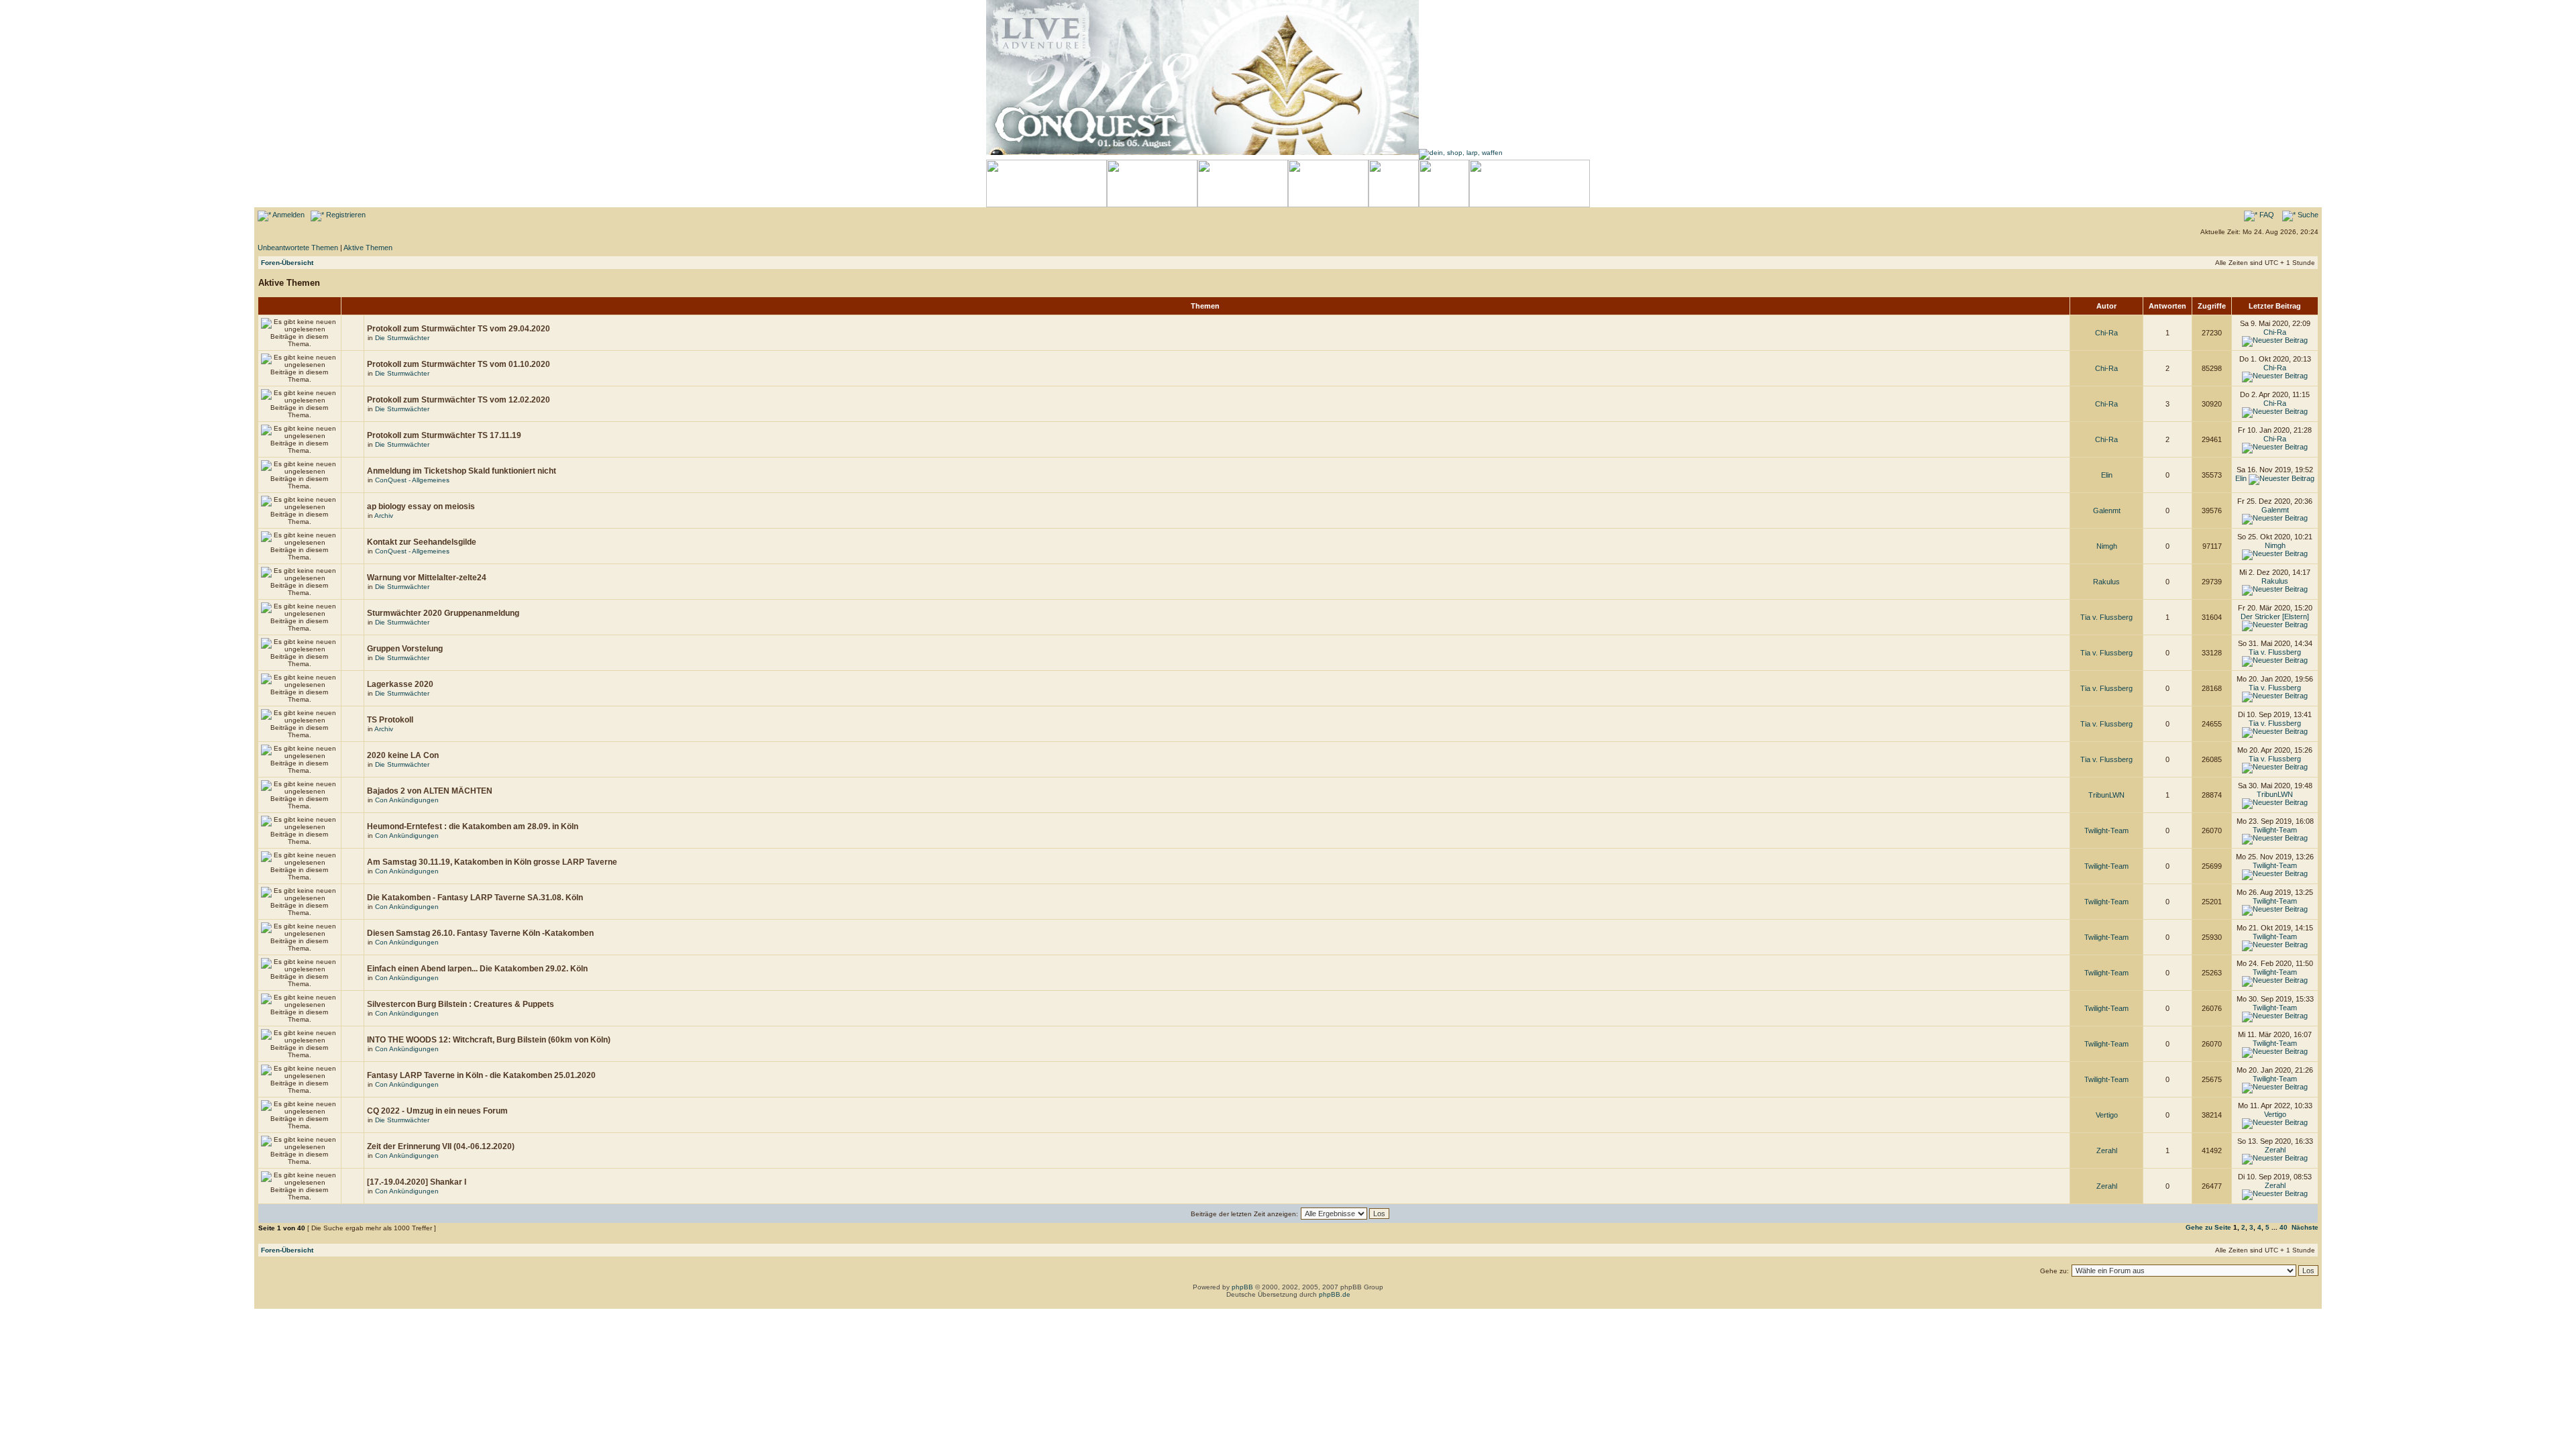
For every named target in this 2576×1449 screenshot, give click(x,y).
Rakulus (2106, 582)
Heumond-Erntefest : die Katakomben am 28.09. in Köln (473, 826)
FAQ (2266, 215)
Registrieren (345, 215)
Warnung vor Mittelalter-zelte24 (427, 578)
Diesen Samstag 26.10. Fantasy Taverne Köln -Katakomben (480, 933)
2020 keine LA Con (403, 755)
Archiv (384, 516)
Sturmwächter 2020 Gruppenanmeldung (443, 613)
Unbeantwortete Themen (298, 248)
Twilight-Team (2106, 830)
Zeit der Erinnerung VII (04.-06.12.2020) (441, 1146)
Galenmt (2107, 511)
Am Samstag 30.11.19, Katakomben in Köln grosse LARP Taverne (492, 862)
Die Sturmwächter (402, 338)
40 (2284, 1227)
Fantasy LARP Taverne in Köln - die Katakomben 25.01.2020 (481, 1075)
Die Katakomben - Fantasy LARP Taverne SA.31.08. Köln (475, 898)
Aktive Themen (368, 248)
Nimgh (2107, 546)
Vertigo (2107, 1115)
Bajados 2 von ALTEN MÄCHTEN (430, 791)
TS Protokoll (390, 720)
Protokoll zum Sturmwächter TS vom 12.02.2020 (459, 400)
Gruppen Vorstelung (405, 649)
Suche (2307, 215)
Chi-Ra (2106, 333)
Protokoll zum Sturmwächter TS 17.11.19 (444, 435)
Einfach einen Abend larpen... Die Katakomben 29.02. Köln (477, 969)
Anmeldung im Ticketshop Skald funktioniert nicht (462, 471)
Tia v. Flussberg (2106, 617)
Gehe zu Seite (2208, 1227)
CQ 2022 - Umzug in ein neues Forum (437, 1111)
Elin (2107, 475)
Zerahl (2107, 1150)
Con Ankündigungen (407, 800)
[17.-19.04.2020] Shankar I (417, 1182)
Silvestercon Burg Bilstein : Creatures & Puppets (461, 1004)
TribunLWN (2106, 795)
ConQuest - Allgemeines (412, 480)
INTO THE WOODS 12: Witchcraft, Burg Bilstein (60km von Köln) (489, 1040)
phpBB (1242, 1287)
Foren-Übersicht (287, 263)
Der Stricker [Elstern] (2275, 616)
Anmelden (288, 215)
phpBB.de (1335, 1294)
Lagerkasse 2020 (400, 684)
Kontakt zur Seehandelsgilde (422, 542)
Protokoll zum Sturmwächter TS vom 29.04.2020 (459, 329)
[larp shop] (1461, 153)
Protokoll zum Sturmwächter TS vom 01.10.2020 (459, 364)
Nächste (2305, 1227)
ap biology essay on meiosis (421, 506)
